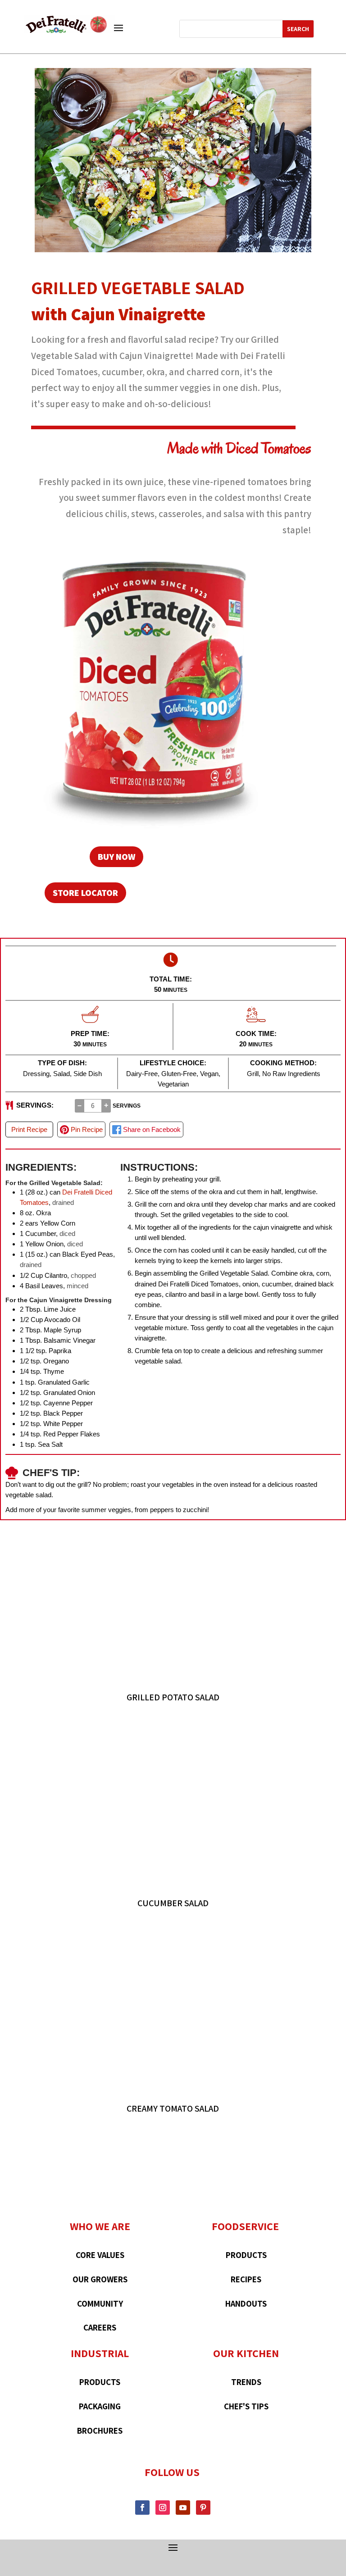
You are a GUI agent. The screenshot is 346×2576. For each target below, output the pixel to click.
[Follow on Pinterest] (203, 2508)
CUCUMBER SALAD (173, 1903)
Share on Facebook (151, 1129)
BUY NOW (116, 857)
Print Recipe (29, 1129)
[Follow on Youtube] (183, 2508)
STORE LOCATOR (85, 893)
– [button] (80, 1105)
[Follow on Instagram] (163, 2508)
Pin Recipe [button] (86, 1129)
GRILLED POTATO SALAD (173, 1697)
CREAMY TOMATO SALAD (173, 2108)
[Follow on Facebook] (142, 2508)
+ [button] (106, 1105)
